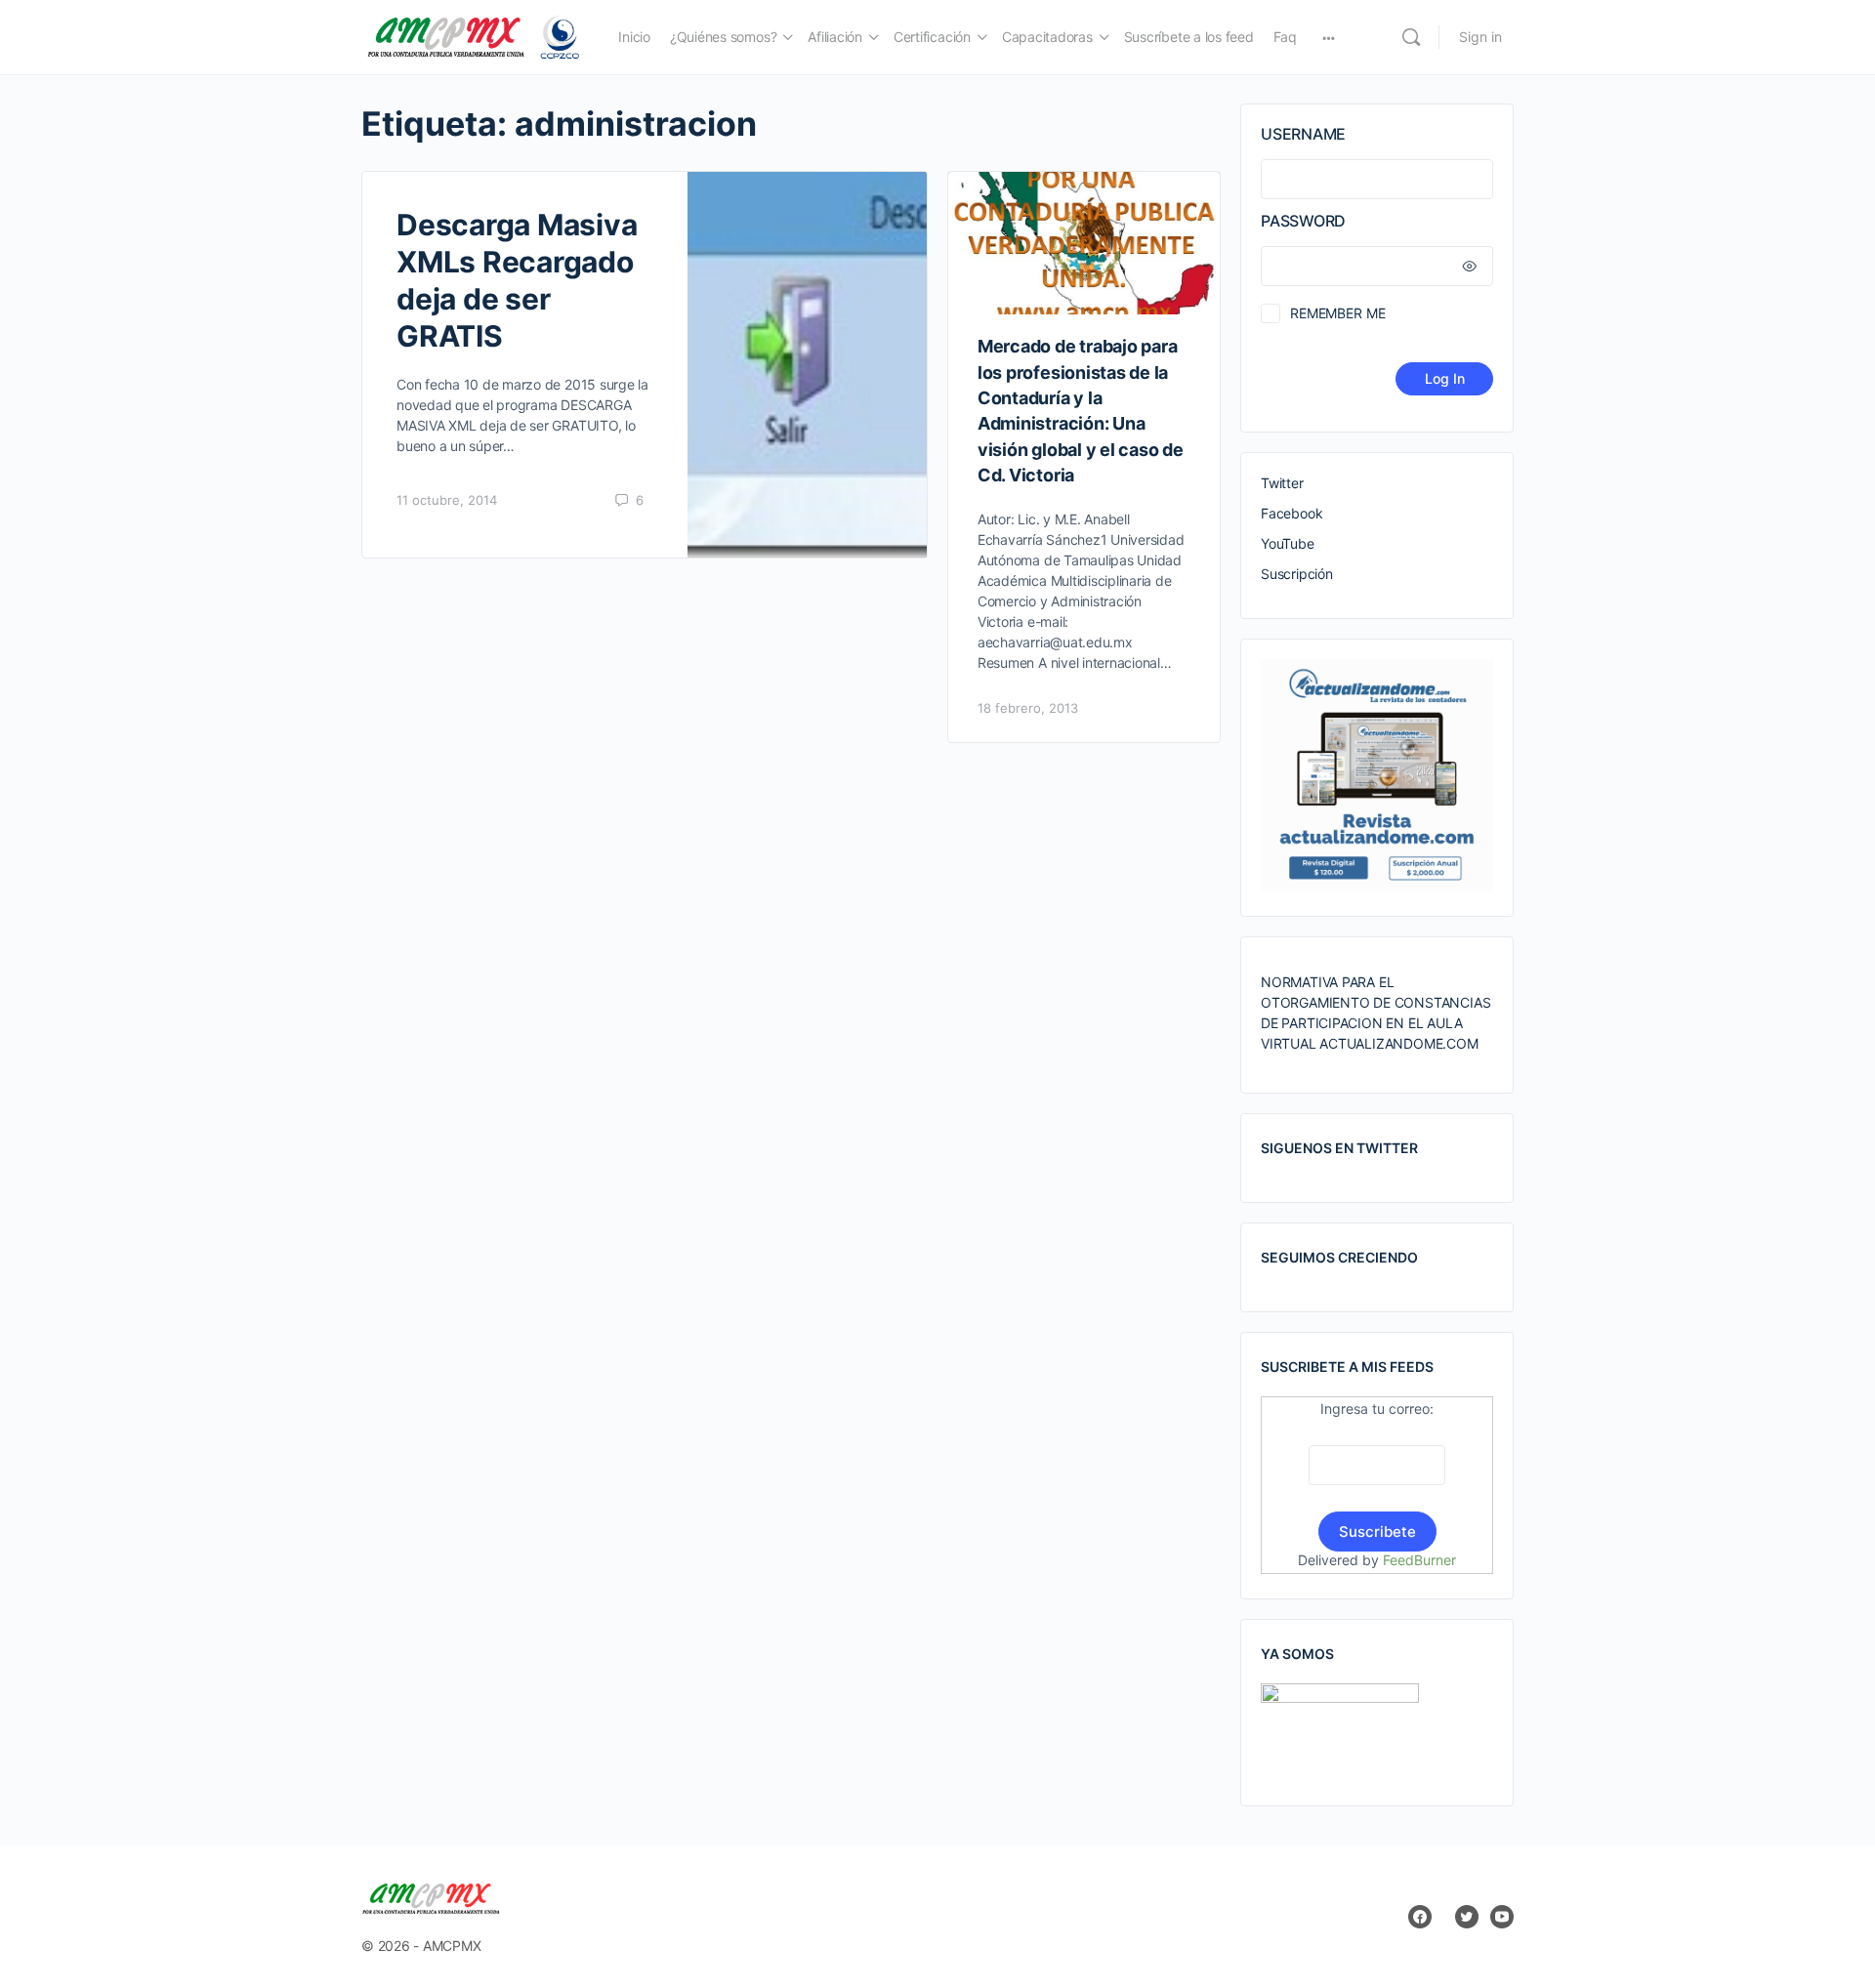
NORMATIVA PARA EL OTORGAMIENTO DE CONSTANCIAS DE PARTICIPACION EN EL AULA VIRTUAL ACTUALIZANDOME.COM (1375, 1013)
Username (1303, 134)
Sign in (1480, 37)
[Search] (1411, 37)
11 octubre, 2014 (447, 500)
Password (1303, 221)
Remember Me (1337, 313)
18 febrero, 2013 (1028, 708)
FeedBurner (1419, 1560)
